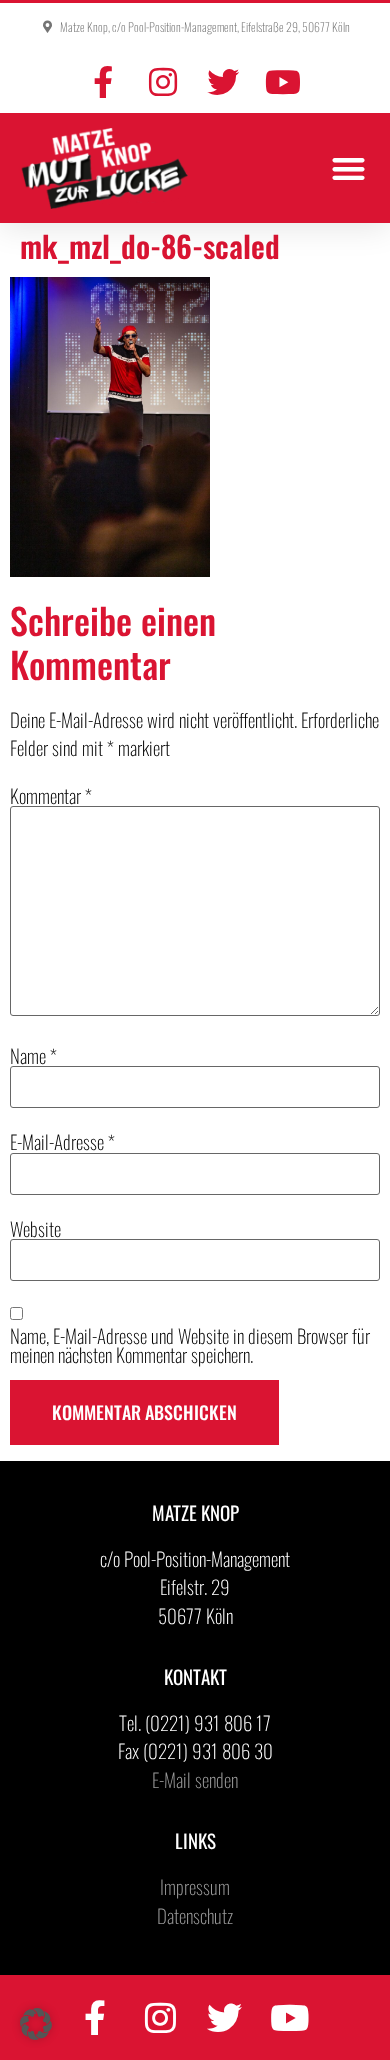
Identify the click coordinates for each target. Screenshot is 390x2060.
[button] (349, 168)
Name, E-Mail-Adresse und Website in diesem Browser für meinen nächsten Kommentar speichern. (190, 1345)
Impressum (195, 1886)
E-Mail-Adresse (62, 1141)
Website (35, 1228)
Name (33, 1055)
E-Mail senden (195, 1779)
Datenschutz (195, 1915)
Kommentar (51, 795)
